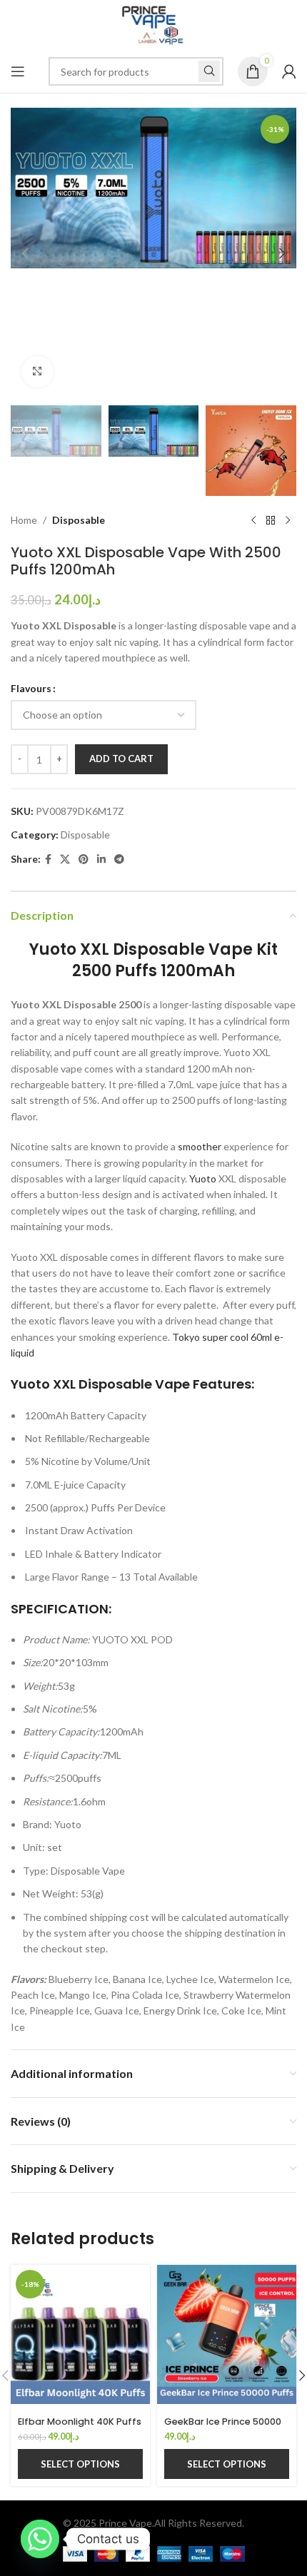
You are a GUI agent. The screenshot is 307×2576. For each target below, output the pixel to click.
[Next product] (288, 521)
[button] (25, 253)
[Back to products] (271, 521)
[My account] (289, 71)
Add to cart (121, 759)
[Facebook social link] (48, 859)
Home (24, 520)
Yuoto (203, 1178)
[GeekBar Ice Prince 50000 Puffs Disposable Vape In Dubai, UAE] (227, 2334)
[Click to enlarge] (37, 372)
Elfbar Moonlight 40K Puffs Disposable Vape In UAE (80, 2427)
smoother (200, 1146)
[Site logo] (153, 24)
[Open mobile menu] (18, 71)
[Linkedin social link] (101, 859)
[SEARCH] (209, 71)
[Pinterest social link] (84, 859)
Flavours (31, 688)
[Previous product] (253, 521)
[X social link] (65, 859)
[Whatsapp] (40, 2539)
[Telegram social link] (119, 859)
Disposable (79, 520)
